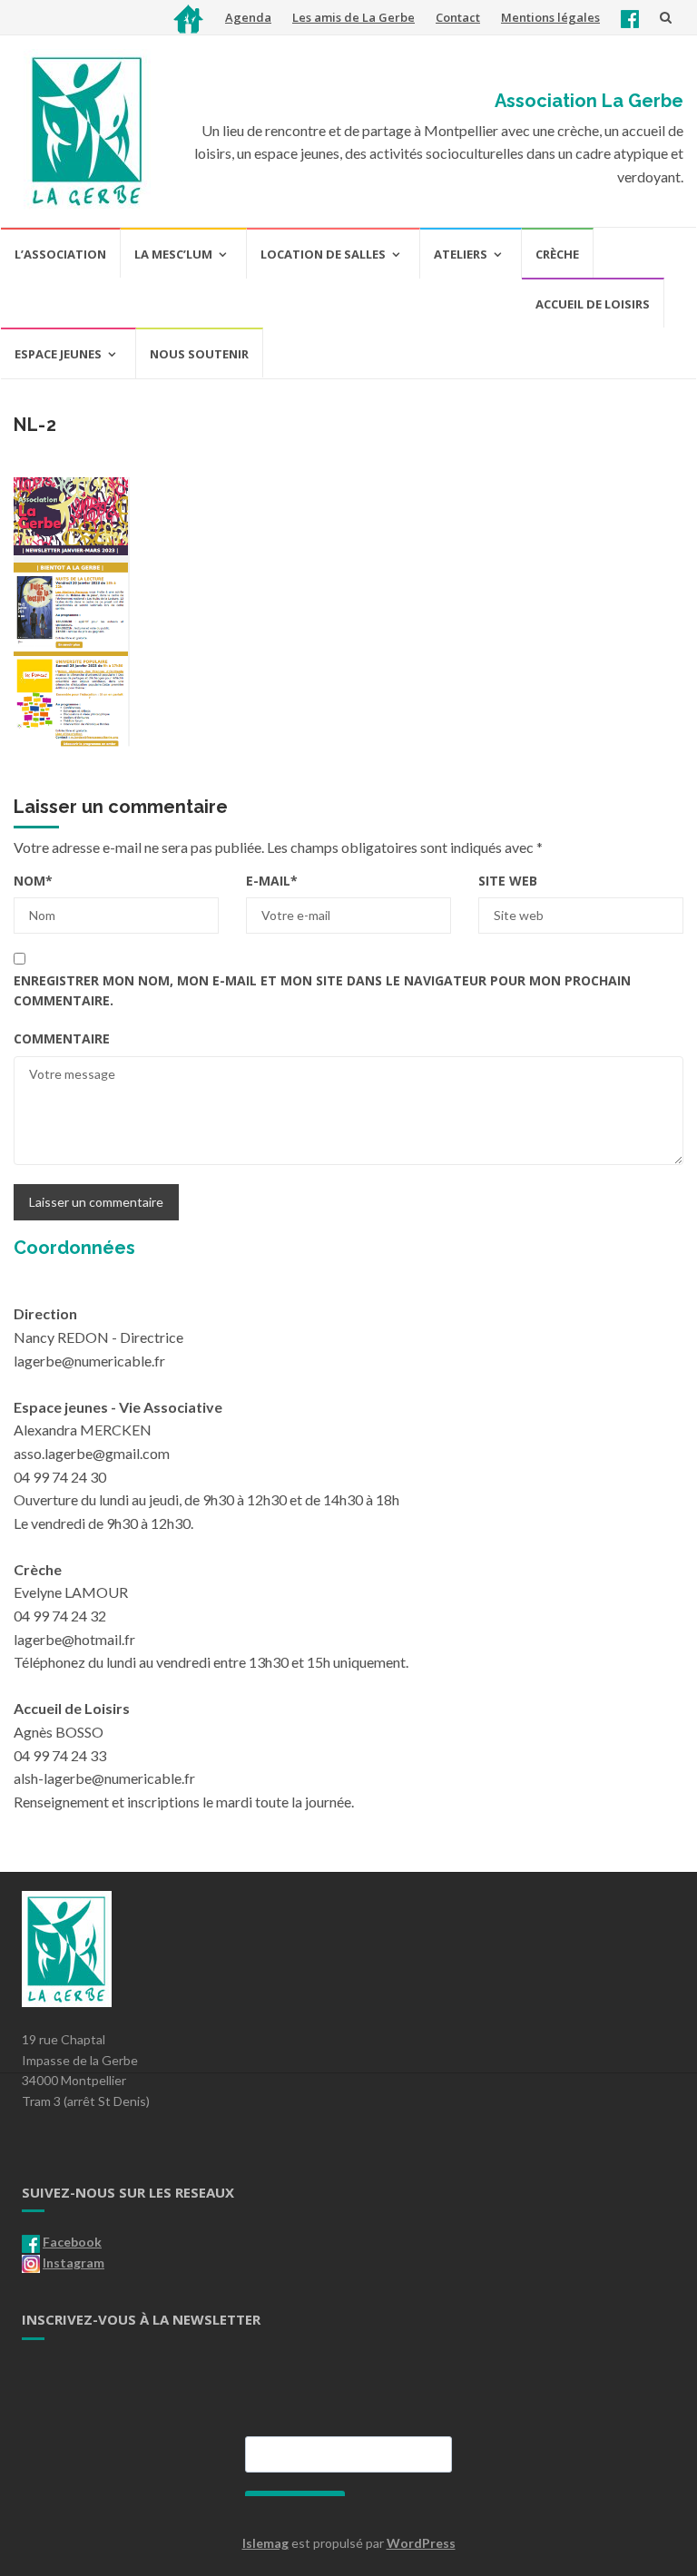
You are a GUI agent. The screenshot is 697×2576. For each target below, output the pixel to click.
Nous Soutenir (199, 354)
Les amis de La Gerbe (353, 17)
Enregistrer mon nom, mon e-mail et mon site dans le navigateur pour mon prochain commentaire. (322, 990)
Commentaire (62, 1038)
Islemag (265, 2543)
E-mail (272, 881)
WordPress (421, 2543)
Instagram (74, 2263)
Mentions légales (550, 17)
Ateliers (461, 254)
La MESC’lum (173, 254)
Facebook (72, 2242)
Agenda (248, 17)
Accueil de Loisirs (593, 304)
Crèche (557, 254)
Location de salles (323, 254)
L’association (60, 254)
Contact (458, 17)
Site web (508, 881)
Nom (33, 881)
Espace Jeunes (58, 354)
